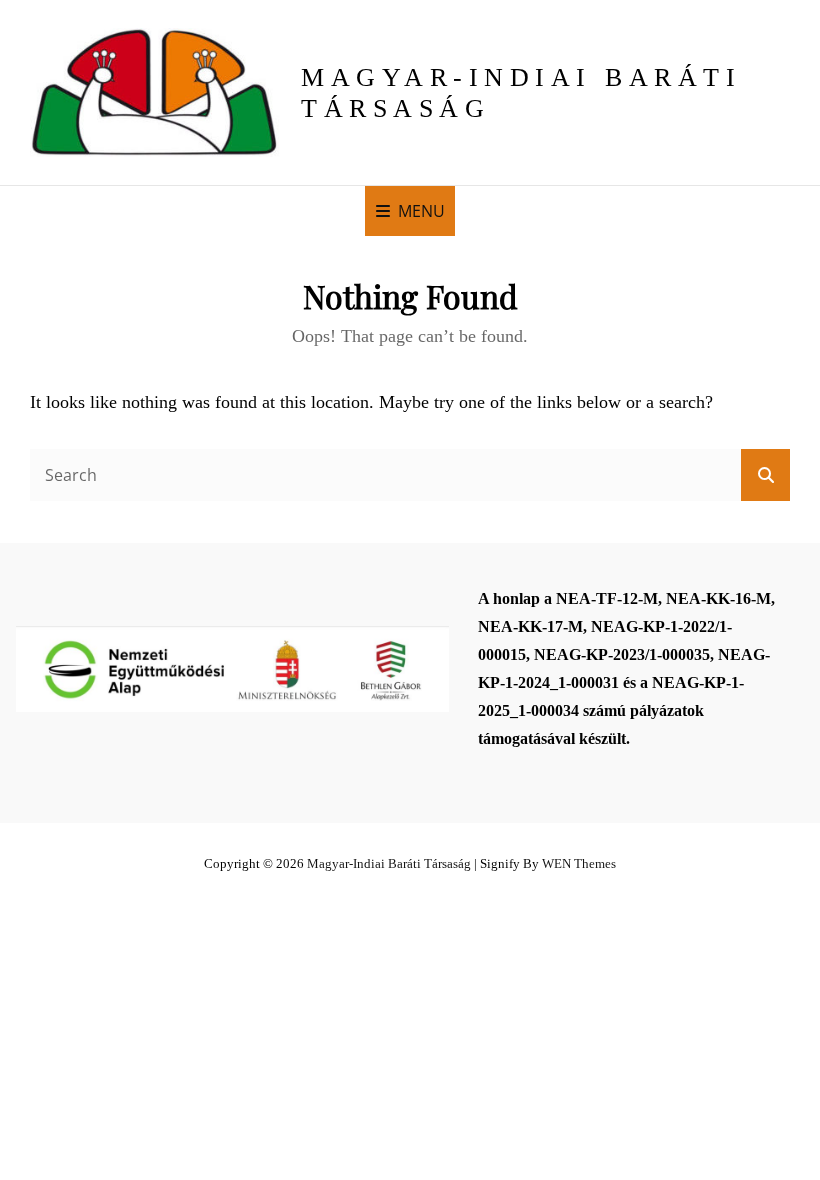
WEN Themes (579, 863)
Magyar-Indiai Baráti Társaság (389, 863)
